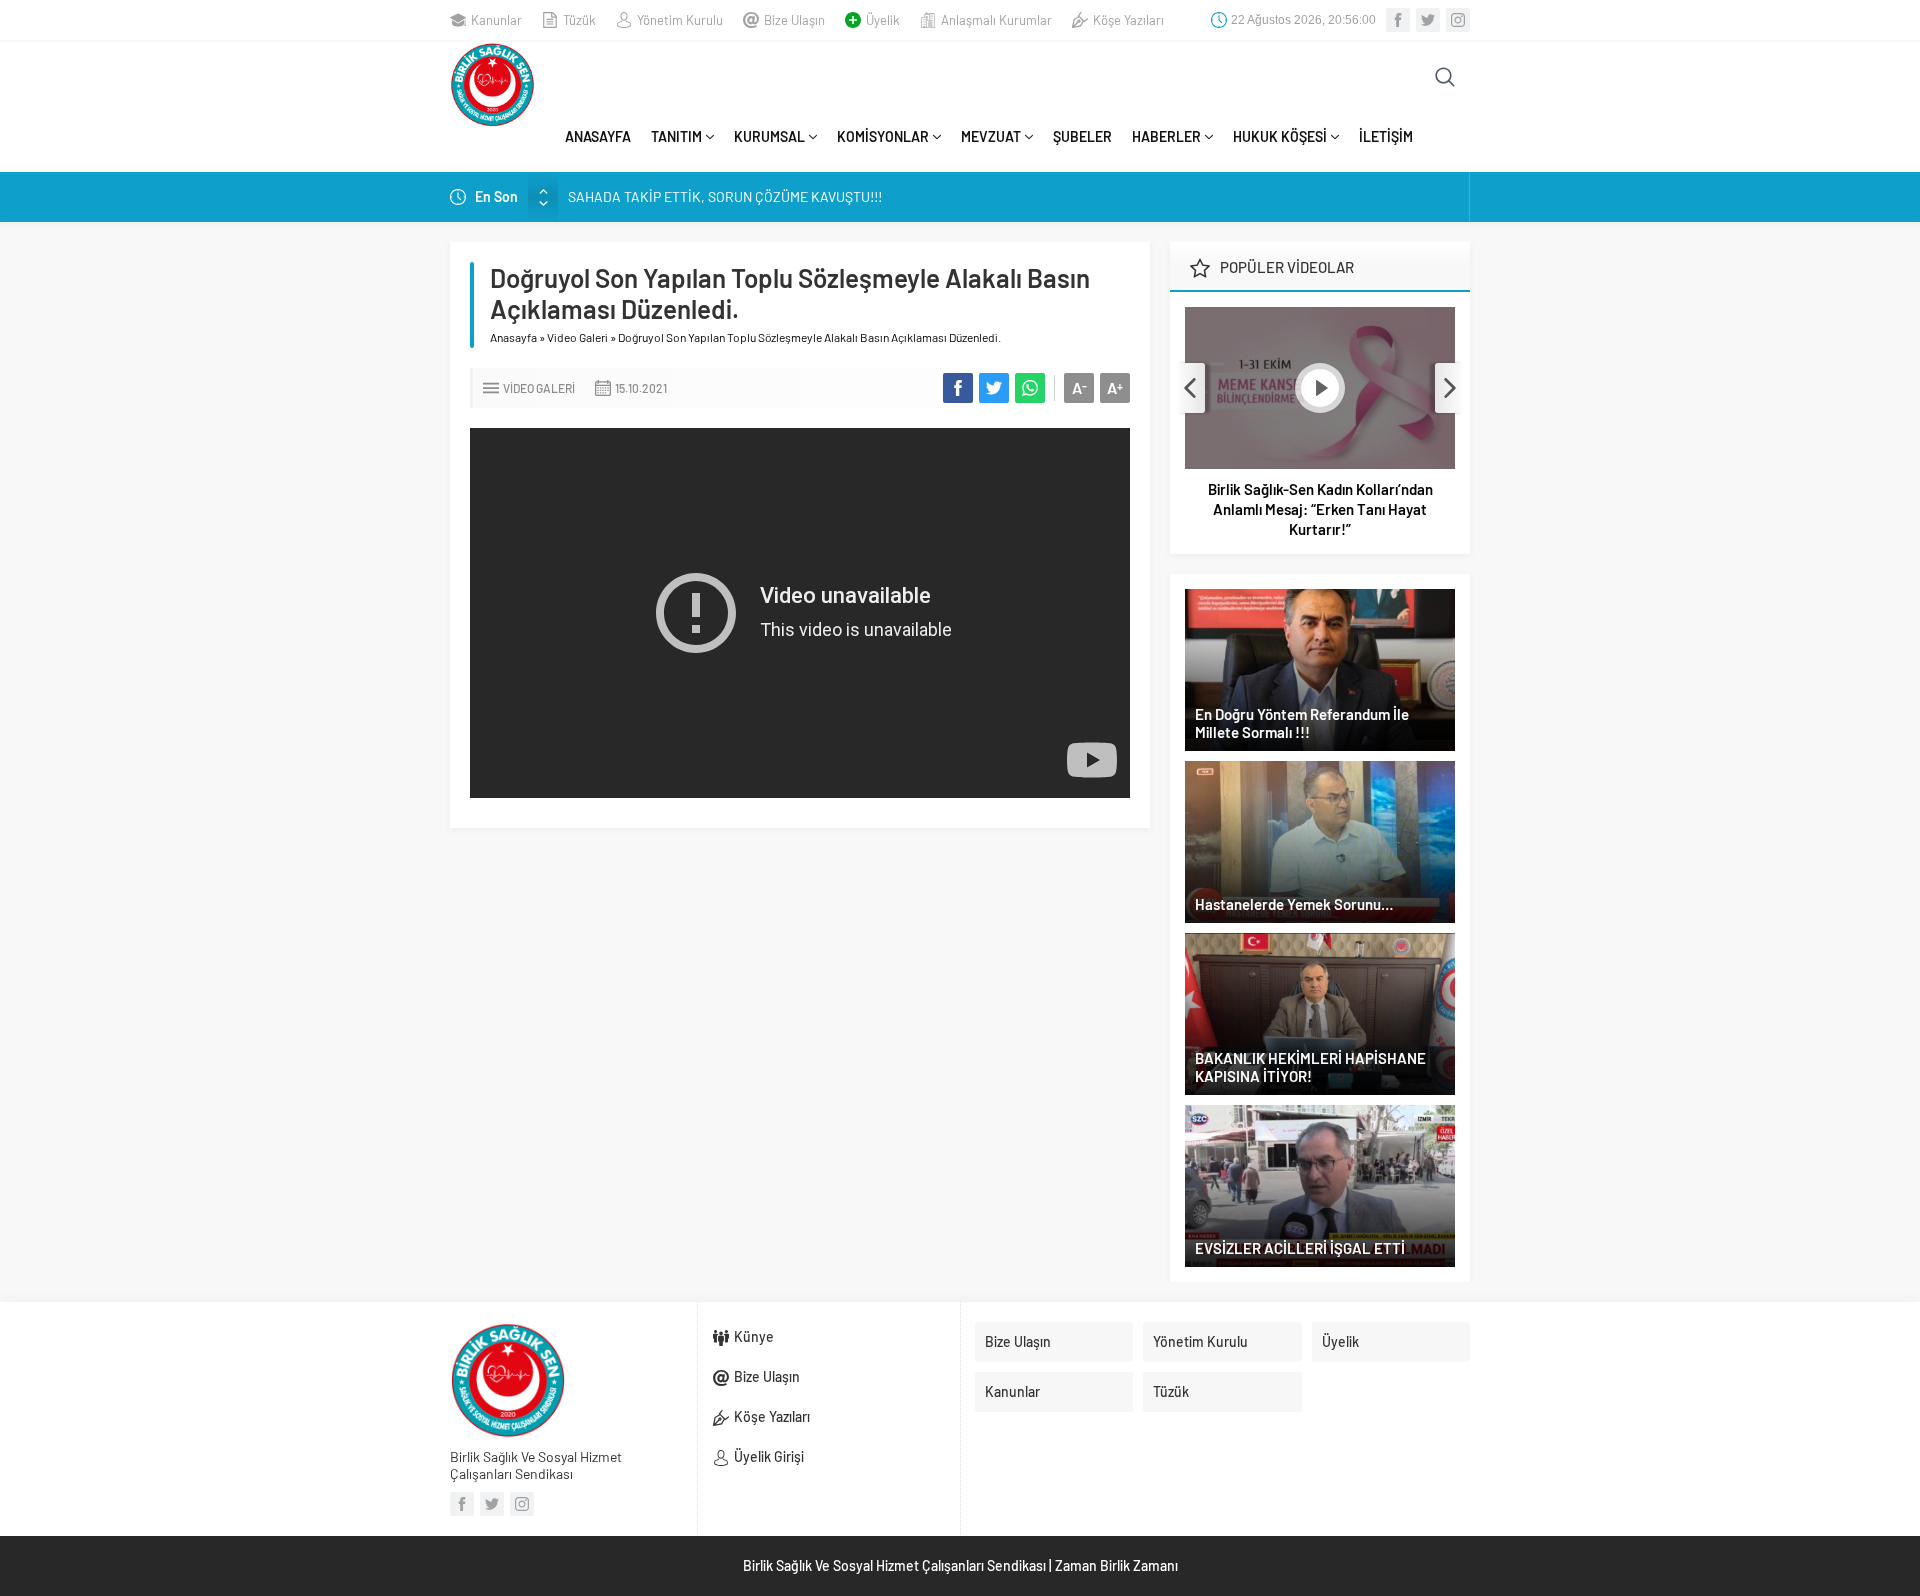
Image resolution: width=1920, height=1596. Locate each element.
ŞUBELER (1082, 136)
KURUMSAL (769, 136)
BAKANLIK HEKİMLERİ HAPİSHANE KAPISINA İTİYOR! (1310, 1067)
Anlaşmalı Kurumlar (996, 20)
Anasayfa (513, 337)
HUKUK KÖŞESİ (1280, 136)
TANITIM (676, 136)
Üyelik (883, 20)
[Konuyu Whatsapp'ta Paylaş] (1030, 388)
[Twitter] (1428, 20)
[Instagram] (1458, 20)
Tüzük (579, 20)
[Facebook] (1398, 20)
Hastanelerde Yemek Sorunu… (1294, 904)
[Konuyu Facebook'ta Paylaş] (958, 388)
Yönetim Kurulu (680, 20)
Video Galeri (577, 337)
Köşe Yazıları (1128, 20)
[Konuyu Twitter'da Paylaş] (994, 388)
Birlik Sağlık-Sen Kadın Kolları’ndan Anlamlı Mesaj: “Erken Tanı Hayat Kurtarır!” (1320, 509)
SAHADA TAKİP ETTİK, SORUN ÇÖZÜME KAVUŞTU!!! (725, 196)
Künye (754, 1336)
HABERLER (1166, 136)
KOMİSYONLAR (883, 136)
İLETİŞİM (1386, 136)
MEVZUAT (991, 136)
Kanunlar (496, 20)
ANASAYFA (598, 136)
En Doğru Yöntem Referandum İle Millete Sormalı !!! (1302, 723)
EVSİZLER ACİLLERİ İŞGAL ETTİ (1300, 1248)
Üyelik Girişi (769, 1456)
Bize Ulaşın (794, 20)
